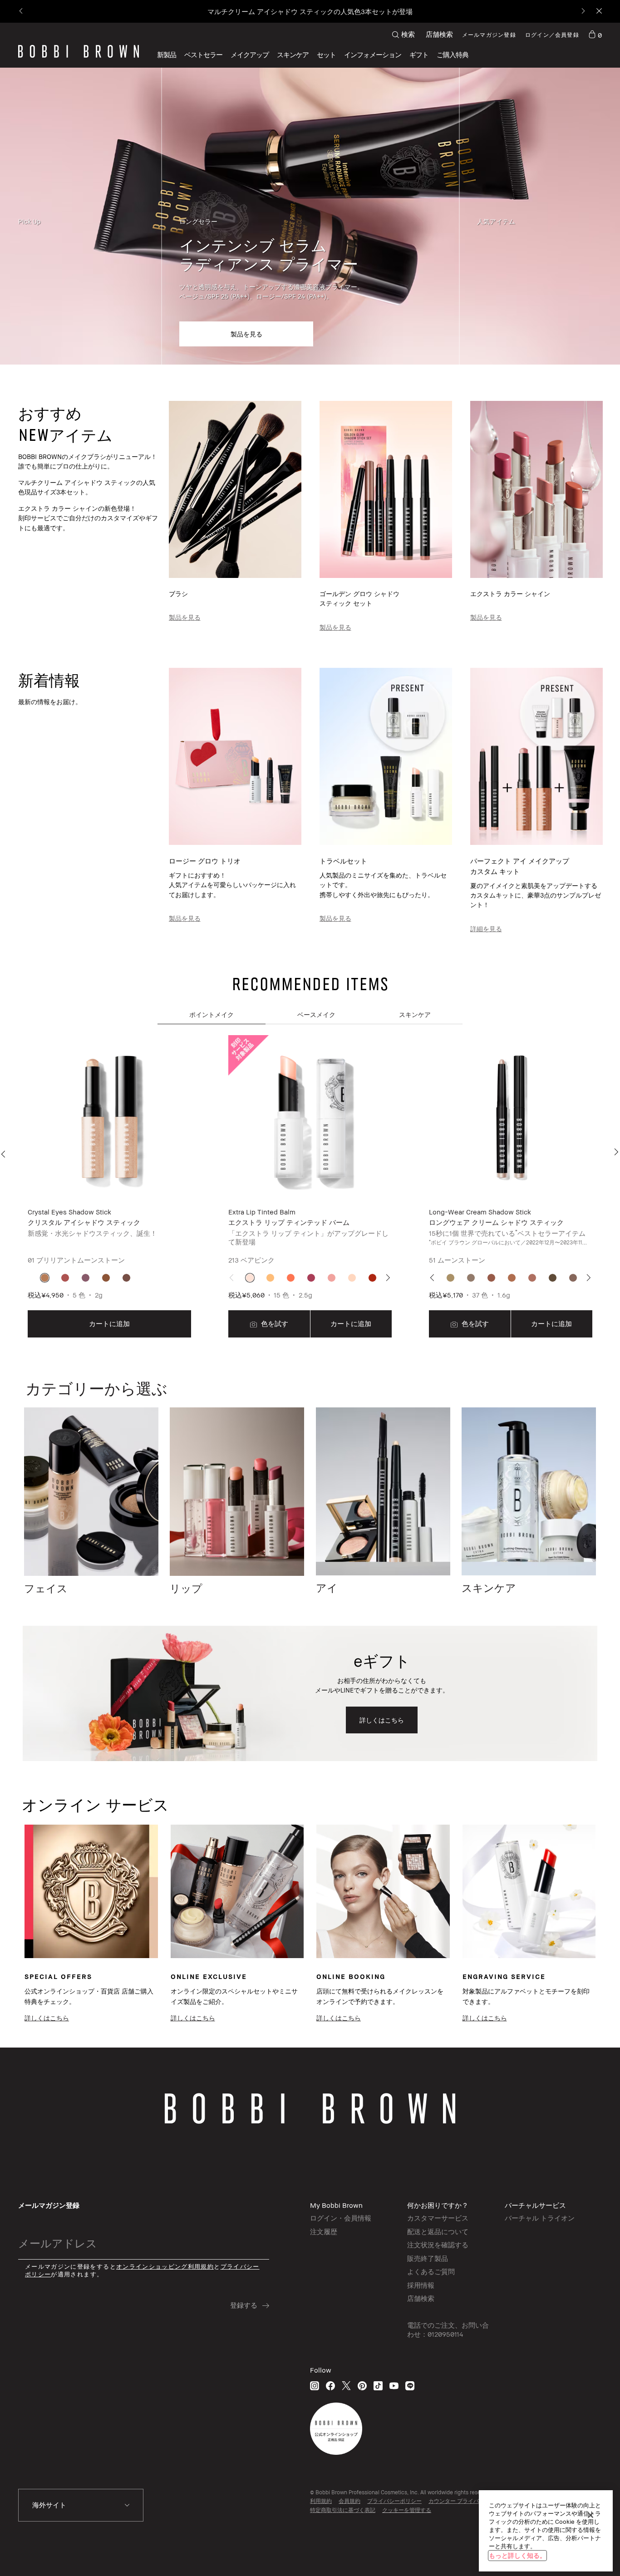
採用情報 (421, 2285)
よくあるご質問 (431, 2271)
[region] (546, 2531)
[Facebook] (330, 2386)
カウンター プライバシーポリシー (470, 2501)
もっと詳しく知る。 (517, 2555)
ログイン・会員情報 (341, 2218)
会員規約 (349, 2501)
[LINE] (410, 2386)
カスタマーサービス (438, 2218)
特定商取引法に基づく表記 (343, 2510)
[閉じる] (590, 2515)
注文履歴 (324, 2231)
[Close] (598, 12)
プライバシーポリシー (394, 2501)
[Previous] (22, 12)
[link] (595, 35)
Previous (5, 1154)
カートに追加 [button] (109, 1323)
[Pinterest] (362, 2386)
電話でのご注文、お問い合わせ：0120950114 (448, 2329)
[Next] (583, 12)
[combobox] (81, 2505)
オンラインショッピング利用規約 (165, 2267)
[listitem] (109, 1187)
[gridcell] (45, 1278)
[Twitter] (346, 2386)
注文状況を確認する (438, 2245)
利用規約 (321, 2501)
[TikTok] (378, 2386)
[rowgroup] (310, 216)
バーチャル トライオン (540, 2218)
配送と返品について (438, 2231)
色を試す (274, 1323)
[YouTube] (394, 2386)
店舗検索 (439, 34)
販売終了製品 (428, 2258)
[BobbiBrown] (79, 51)
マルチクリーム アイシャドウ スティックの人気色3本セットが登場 (310, 11)
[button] (373, 55)
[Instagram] (315, 2386)
